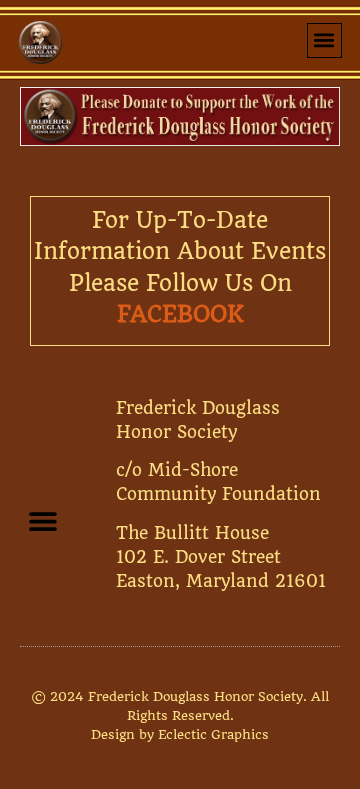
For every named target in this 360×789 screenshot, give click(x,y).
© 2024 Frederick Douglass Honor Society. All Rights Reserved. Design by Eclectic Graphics (180, 715)
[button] (324, 40)
